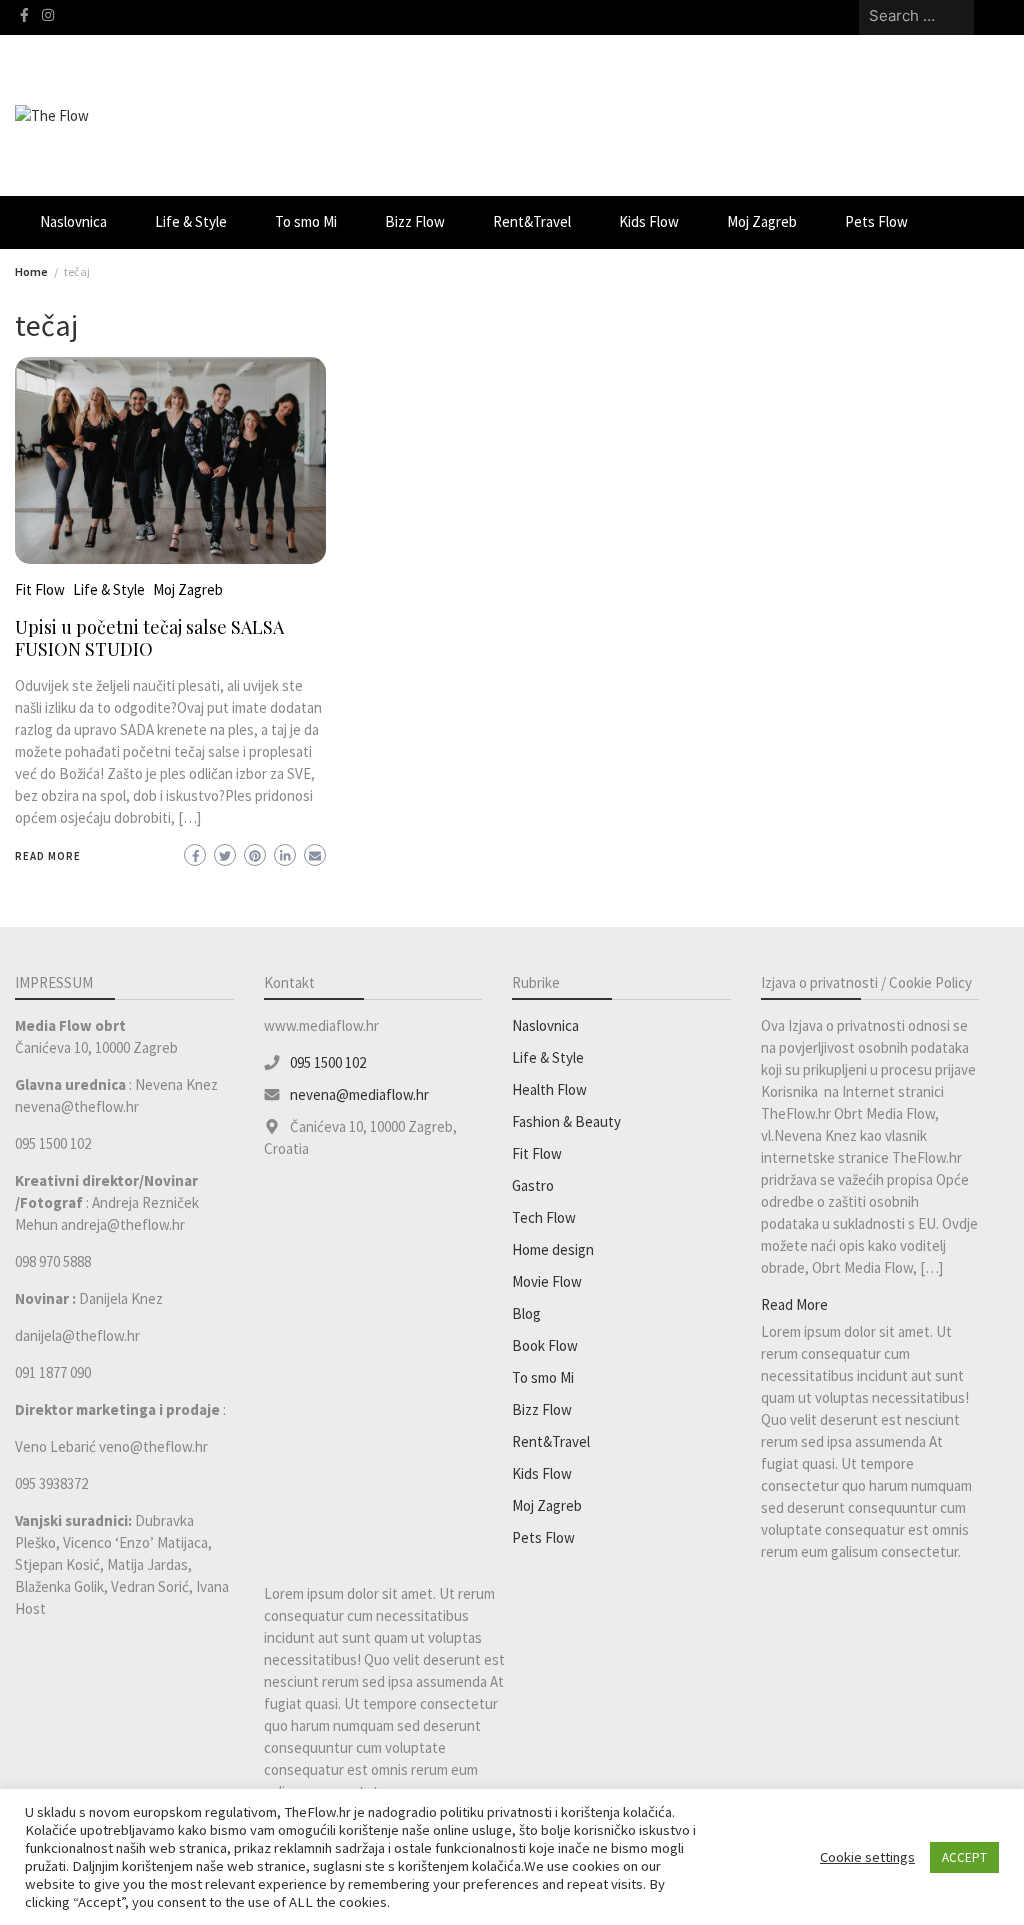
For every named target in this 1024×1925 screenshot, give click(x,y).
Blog (526, 1313)
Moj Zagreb (762, 221)
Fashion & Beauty (566, 1121)
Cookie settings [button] (867, 1857)
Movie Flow (547, 1281)
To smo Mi (306, 221)
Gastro (533, 1185)
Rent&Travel (532, 221)
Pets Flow (876, 221)
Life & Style (191, 221)
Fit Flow (40, 589)
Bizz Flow (415, 221)
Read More (48, 856)
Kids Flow (649, 221)
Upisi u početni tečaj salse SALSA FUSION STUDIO (149, 638)
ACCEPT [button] (964, 1857)
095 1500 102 (328, 1062)
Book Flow (545, 1345)
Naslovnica (73, 221)
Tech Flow (544, 1217)
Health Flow (549, 1089)
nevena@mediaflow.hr (359, 1094)
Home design (553, 1249)
